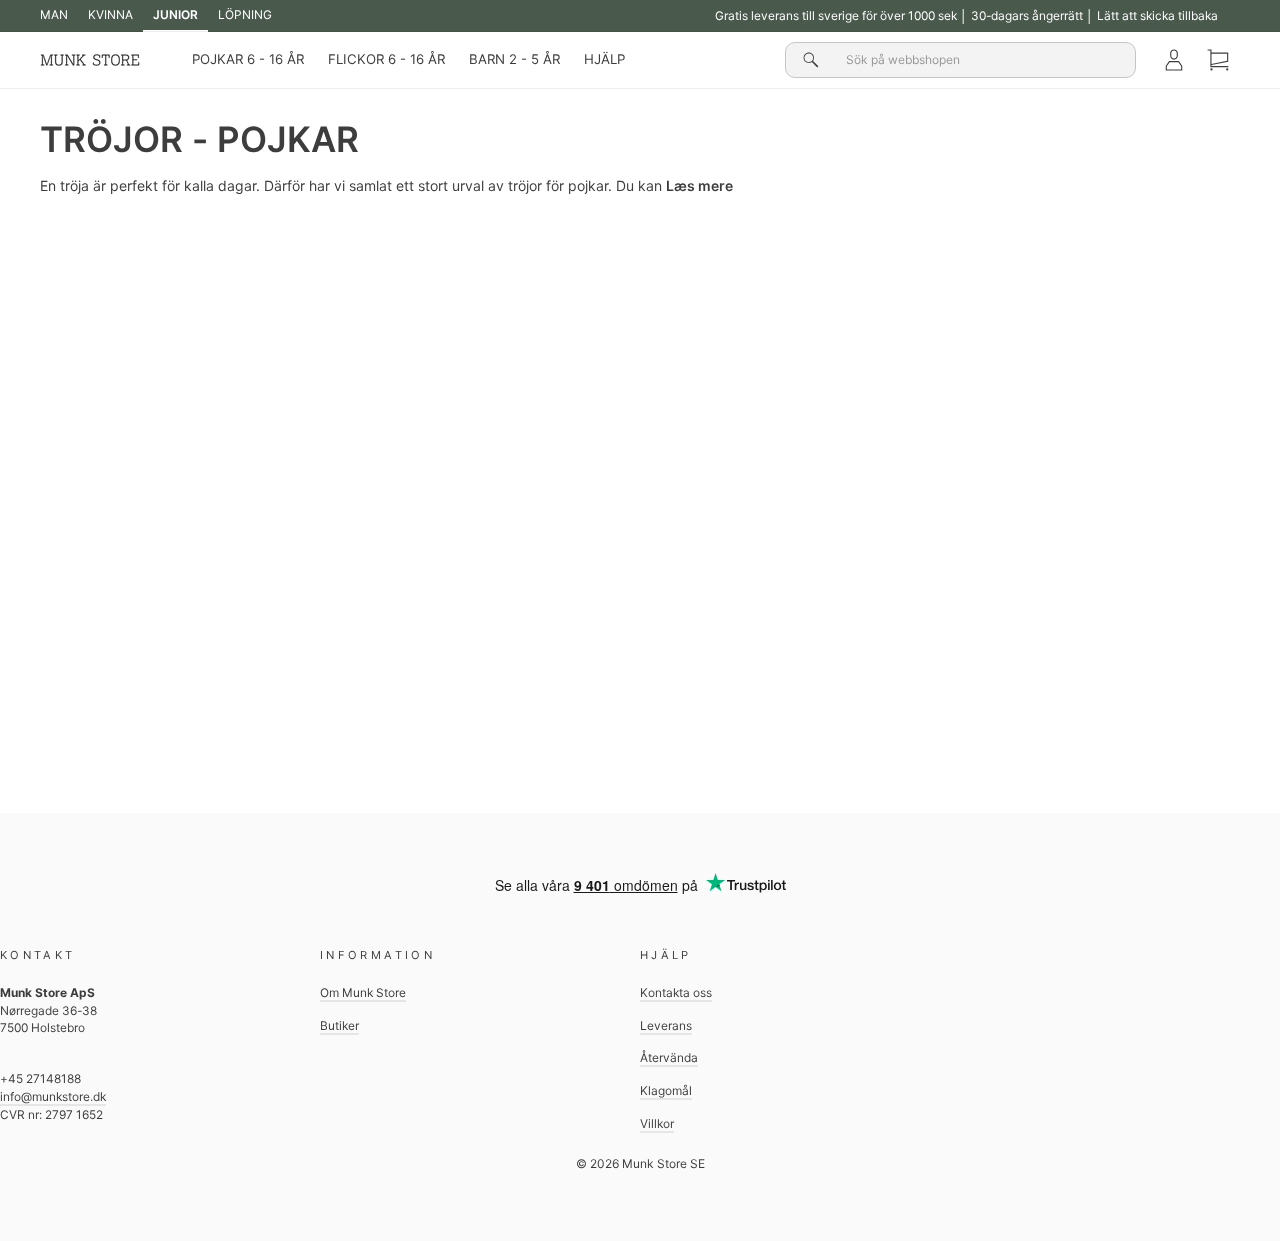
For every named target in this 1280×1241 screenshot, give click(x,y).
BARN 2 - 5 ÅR (514, 59)
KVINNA (110, 14)
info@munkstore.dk (53, 1096)
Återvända (669, 1057)
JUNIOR (175, 14)
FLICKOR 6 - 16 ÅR (386, 59)
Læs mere (699, 185)
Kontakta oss (676, 992)
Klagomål (666, 1090)
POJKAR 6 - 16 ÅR (248, 59)
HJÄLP (604, 59)
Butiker (339, 1025)
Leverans (666, 1025)
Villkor (657, 1123)
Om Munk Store (363, 992)
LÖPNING (245, 14)
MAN (54, 14)
